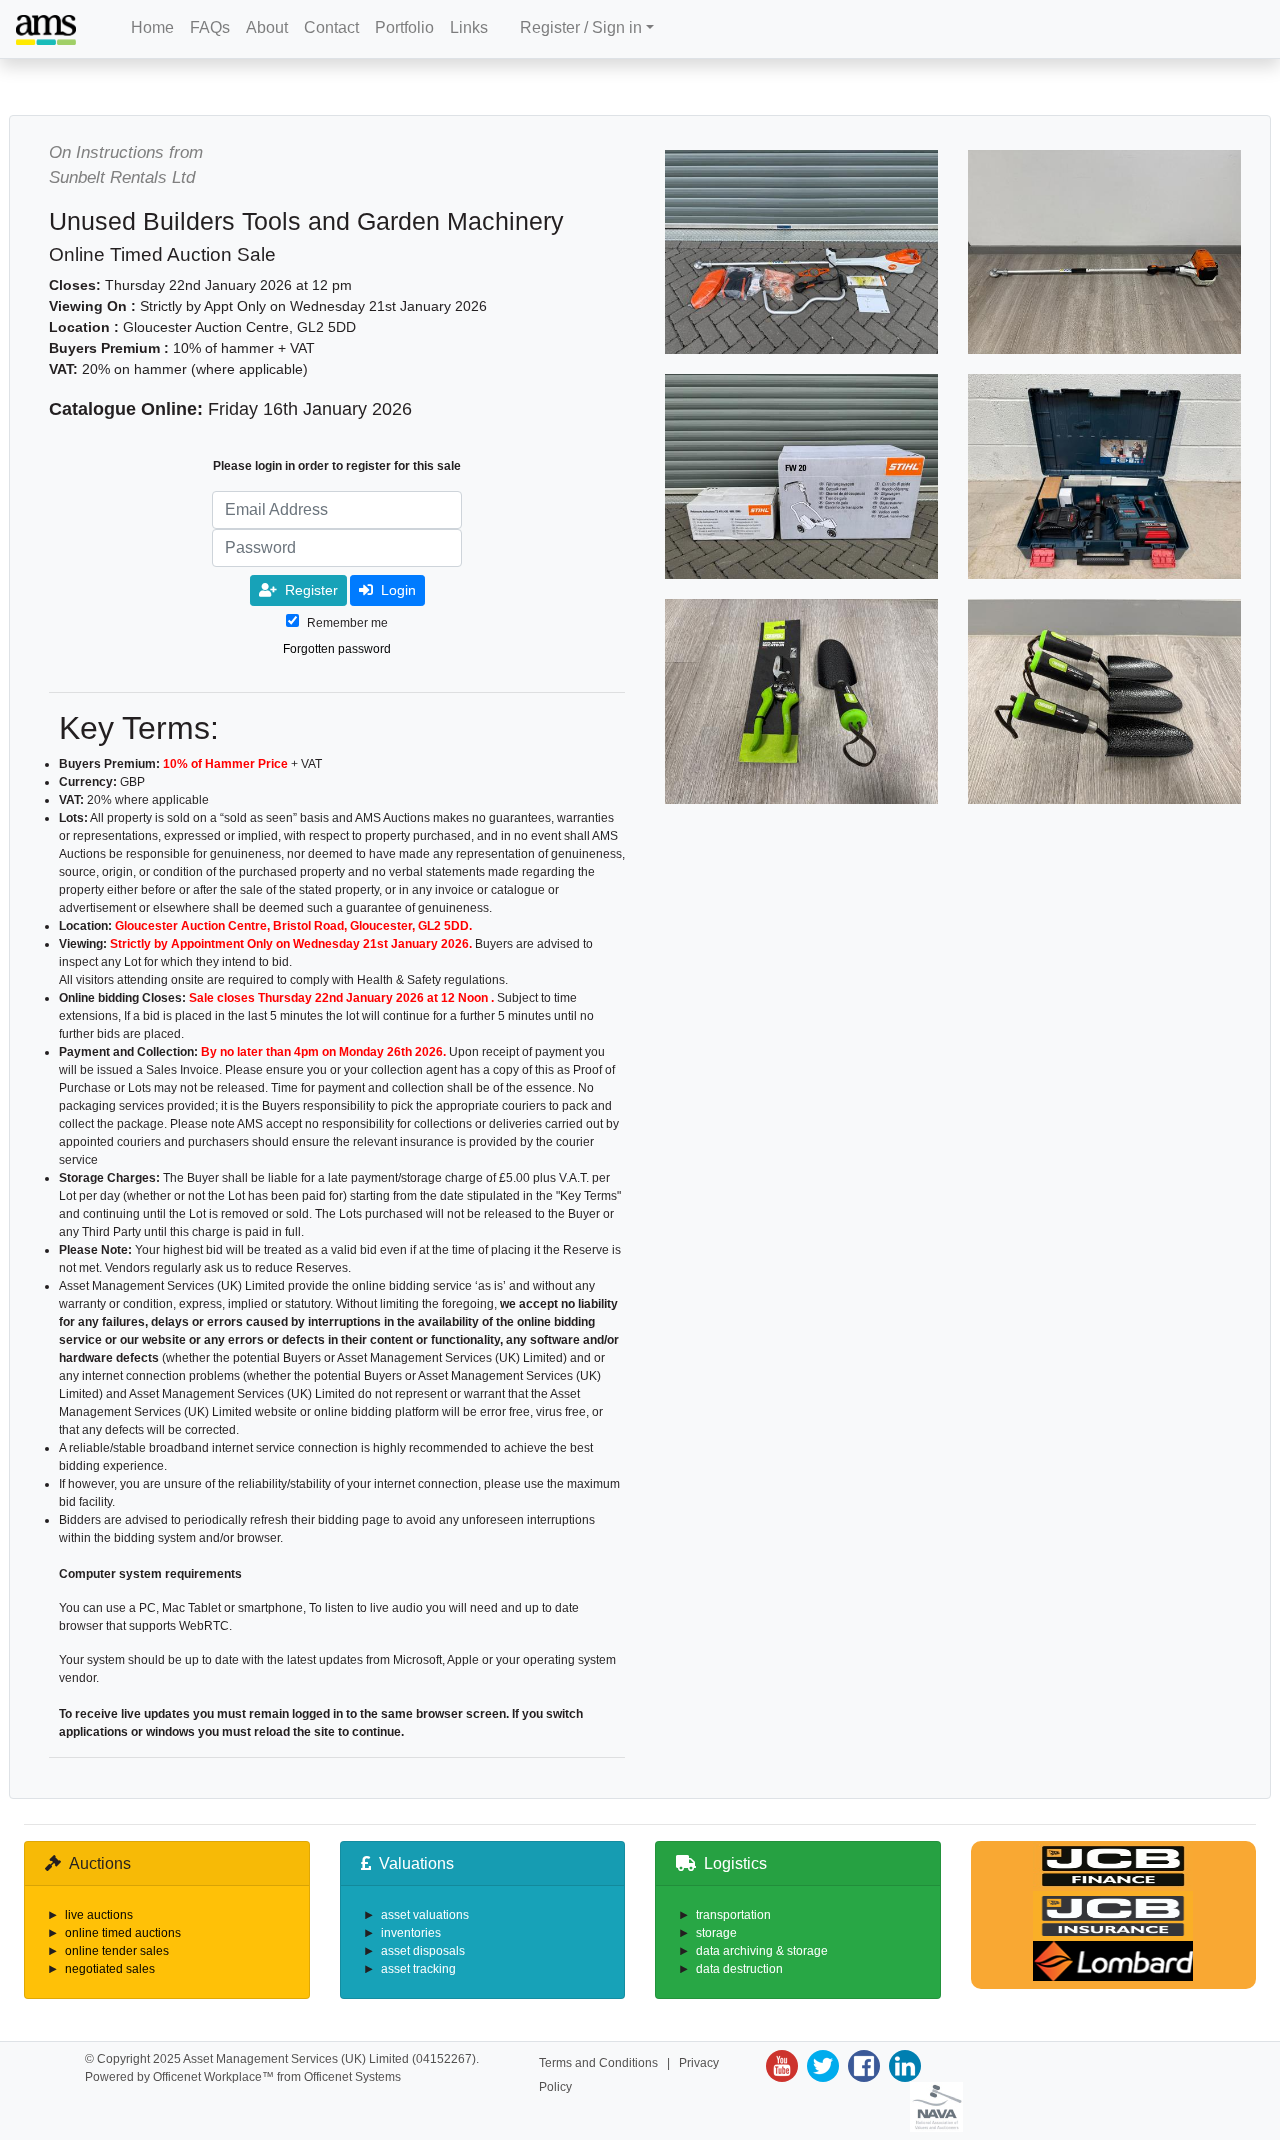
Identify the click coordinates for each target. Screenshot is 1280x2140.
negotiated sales (110, 1969)
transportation (733, 1915)
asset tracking (418, 1969)
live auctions (99, 1915)
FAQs (210, 27)
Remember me (347, 623)
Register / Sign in (581, 27)
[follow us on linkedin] (902, 2066)
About (267, 27)
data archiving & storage (762, 1951)
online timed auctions (123, 1933)
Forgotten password (337, 649)
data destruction (739, 1969)
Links (469, 27)
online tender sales (117, 1951)
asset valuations (425, 1915)
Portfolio (404, 27)
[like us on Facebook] (861, 2066)
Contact (331, 27)
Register (311, 590)
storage (716, 1933)
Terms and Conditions (598, 2063)
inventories (411, 1933)
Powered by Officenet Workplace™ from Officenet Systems (243, 2077)
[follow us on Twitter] (820, 2066)
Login (398, 590)
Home (152, 27)
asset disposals (423, 1951)
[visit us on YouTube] (782, 2066)
